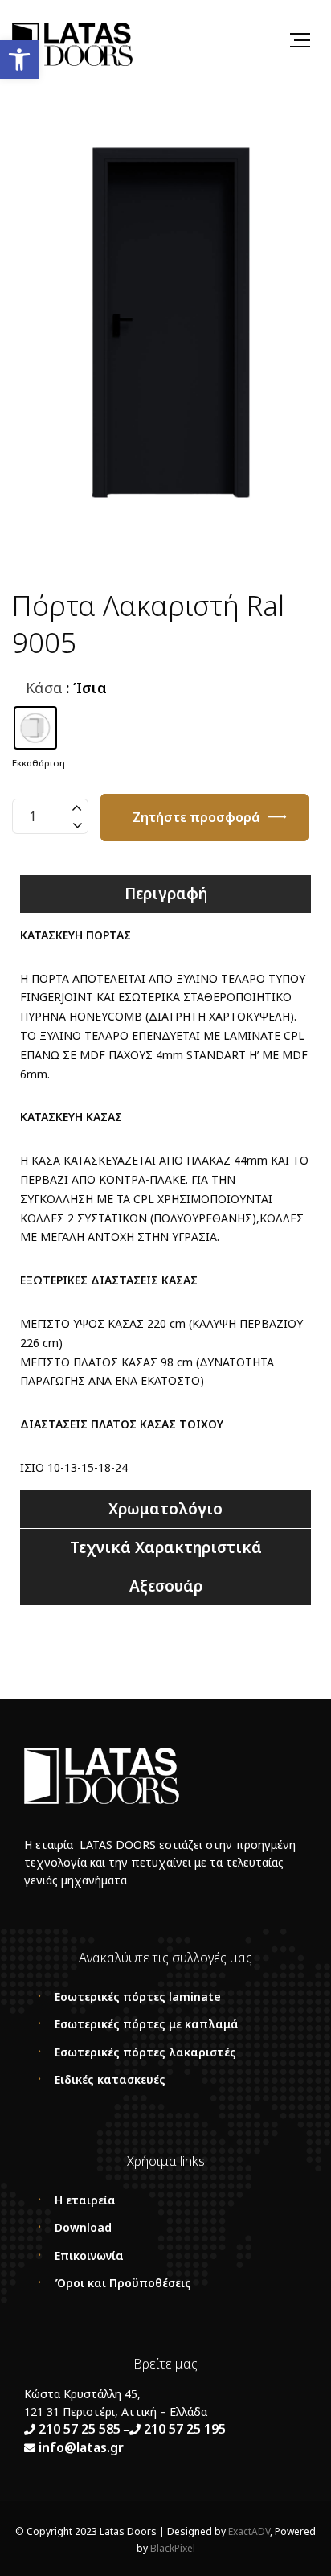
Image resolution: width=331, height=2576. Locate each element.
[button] (19, 60)
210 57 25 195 (185, 2429)
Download (83, 2227)
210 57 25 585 (80, 2429)
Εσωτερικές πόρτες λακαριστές (145, 2052)
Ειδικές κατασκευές (110, 2079)
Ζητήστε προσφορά (196, 817)
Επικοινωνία (89, 2256)
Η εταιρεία (85, 2200)
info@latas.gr (80, 2447)
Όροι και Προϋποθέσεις (123, 2283)
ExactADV (249, 2531)
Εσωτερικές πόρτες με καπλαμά (147, 2024)
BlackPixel (173, 2548)
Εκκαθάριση (39, 763)
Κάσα (44, 688)
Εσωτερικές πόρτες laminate (138, 1997)
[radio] (35, 728)
